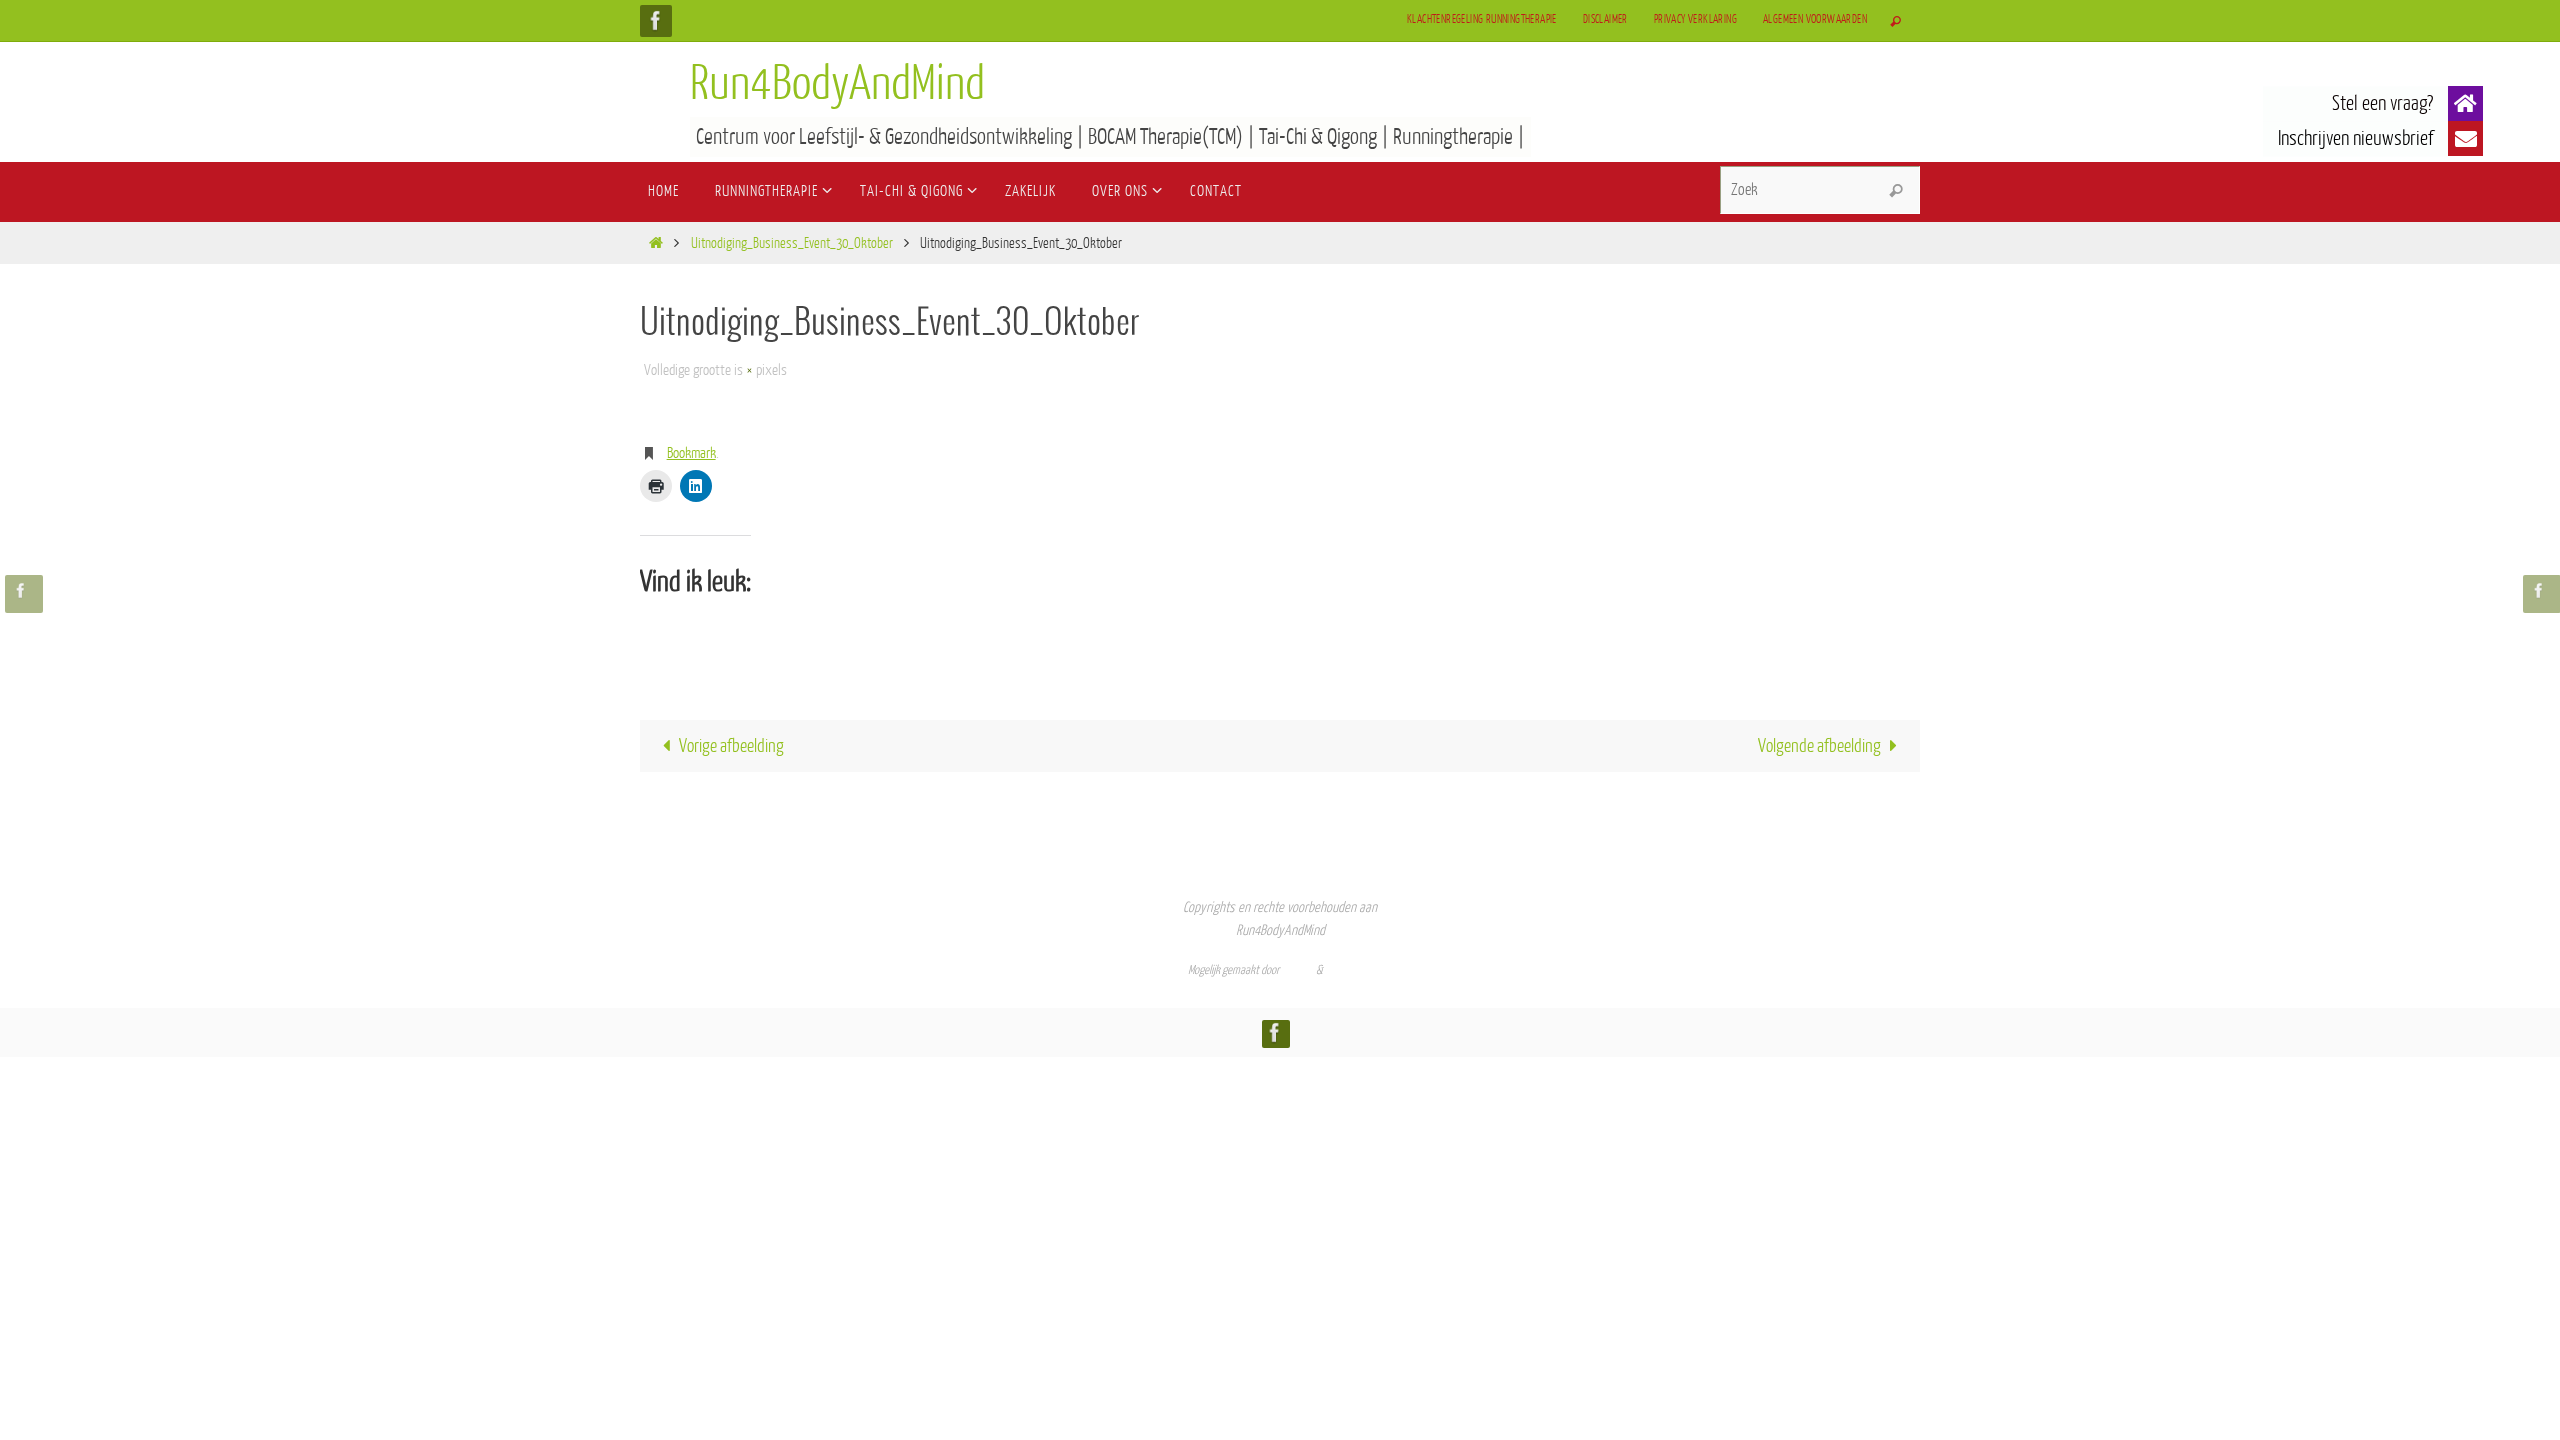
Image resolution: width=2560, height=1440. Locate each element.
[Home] (655, 243)
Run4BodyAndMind (837, 84)
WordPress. (1349, 970)
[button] (2465, 103)
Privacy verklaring (1695, 19)
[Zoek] (1896, 191)
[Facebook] (656, 20)
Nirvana (1298, 970)
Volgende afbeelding (1819, 746)
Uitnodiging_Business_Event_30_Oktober (792, 243)
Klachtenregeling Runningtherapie (1482, 19)
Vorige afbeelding (731, 746)
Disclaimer (1605, 19)
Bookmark (691, 453)
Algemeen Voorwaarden (1815, 19)
